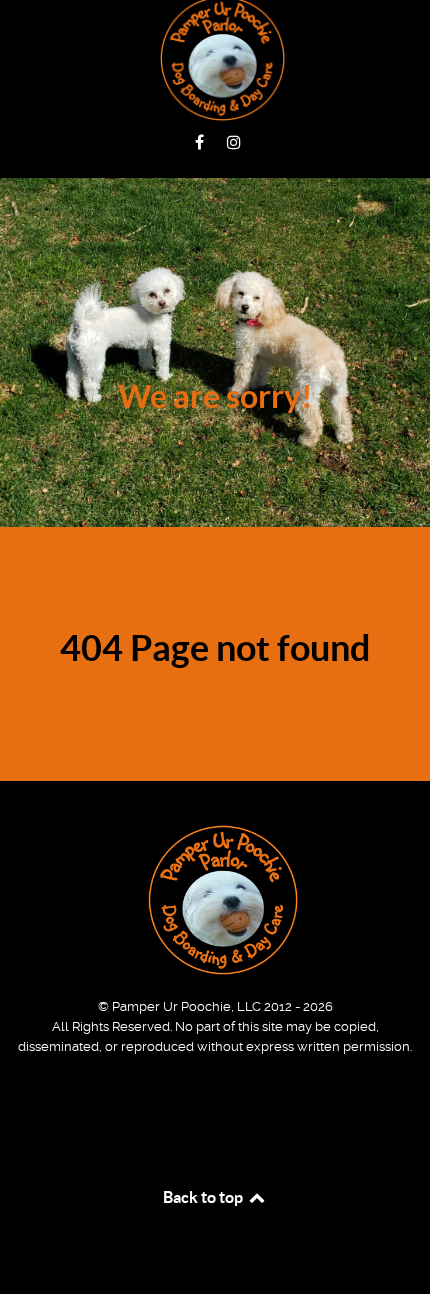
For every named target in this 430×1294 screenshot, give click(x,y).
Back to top (204, 1197)
